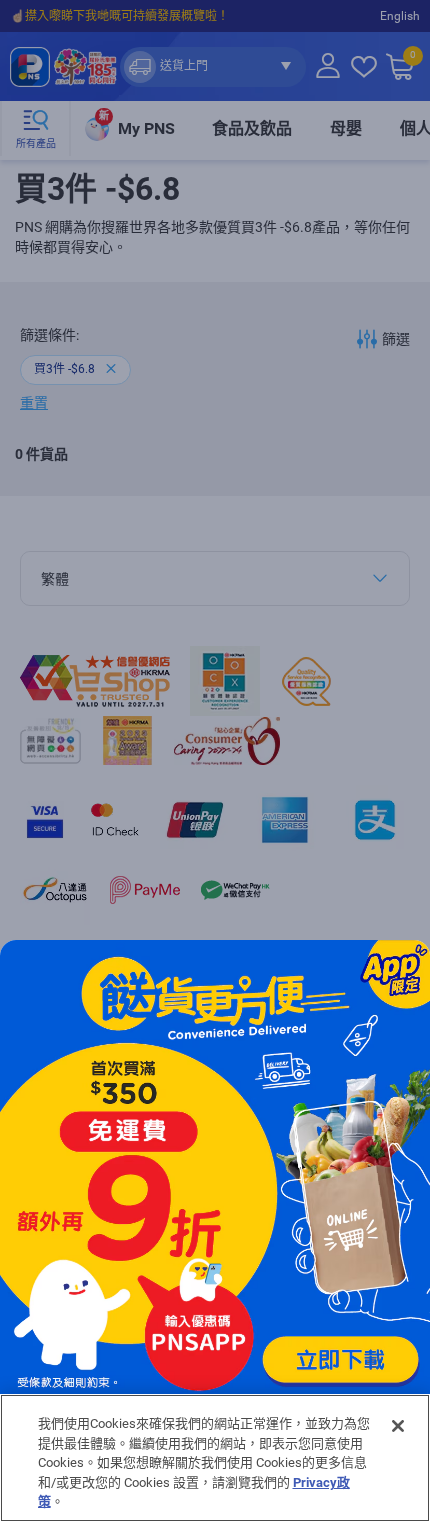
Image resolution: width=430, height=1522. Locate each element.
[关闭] (398, 1426)
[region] (215, 1458)
